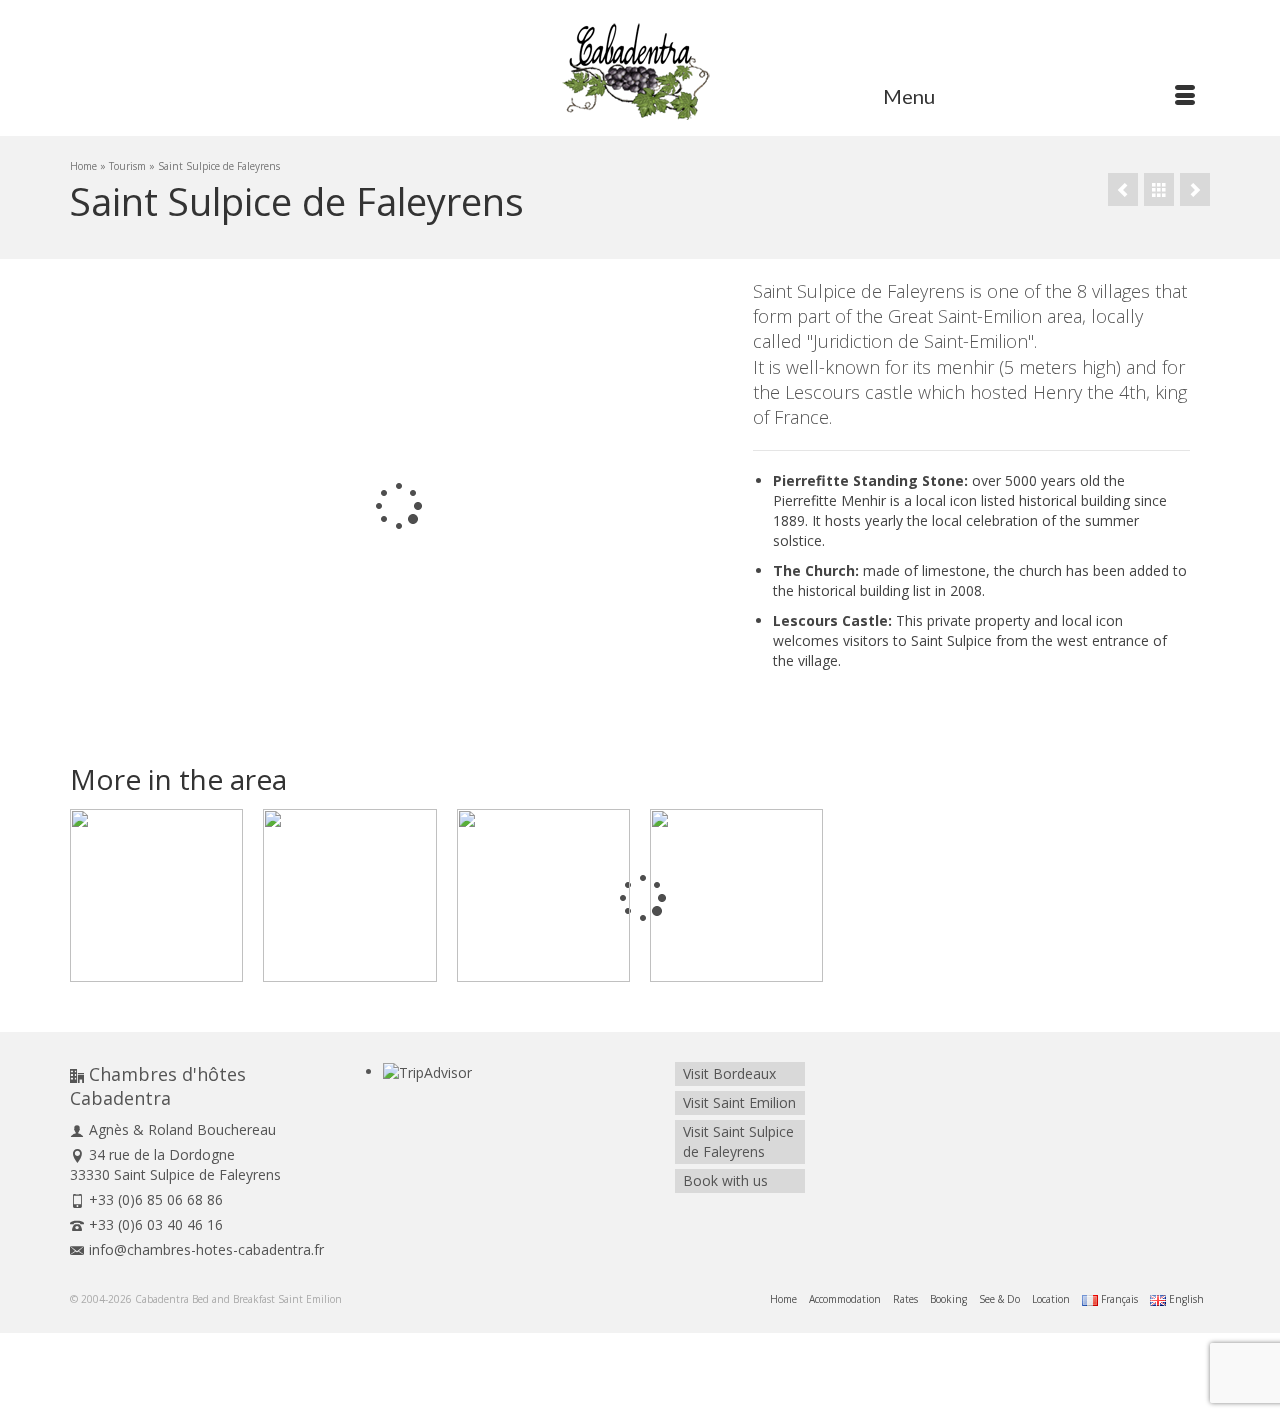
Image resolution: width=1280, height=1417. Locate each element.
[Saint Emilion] (1195, 189)
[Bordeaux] (543, 895)
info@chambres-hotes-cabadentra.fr (206, 1249)
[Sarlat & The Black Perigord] (1123, 189)
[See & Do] (1159, 189)
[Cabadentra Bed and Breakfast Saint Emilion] (640, 70)
